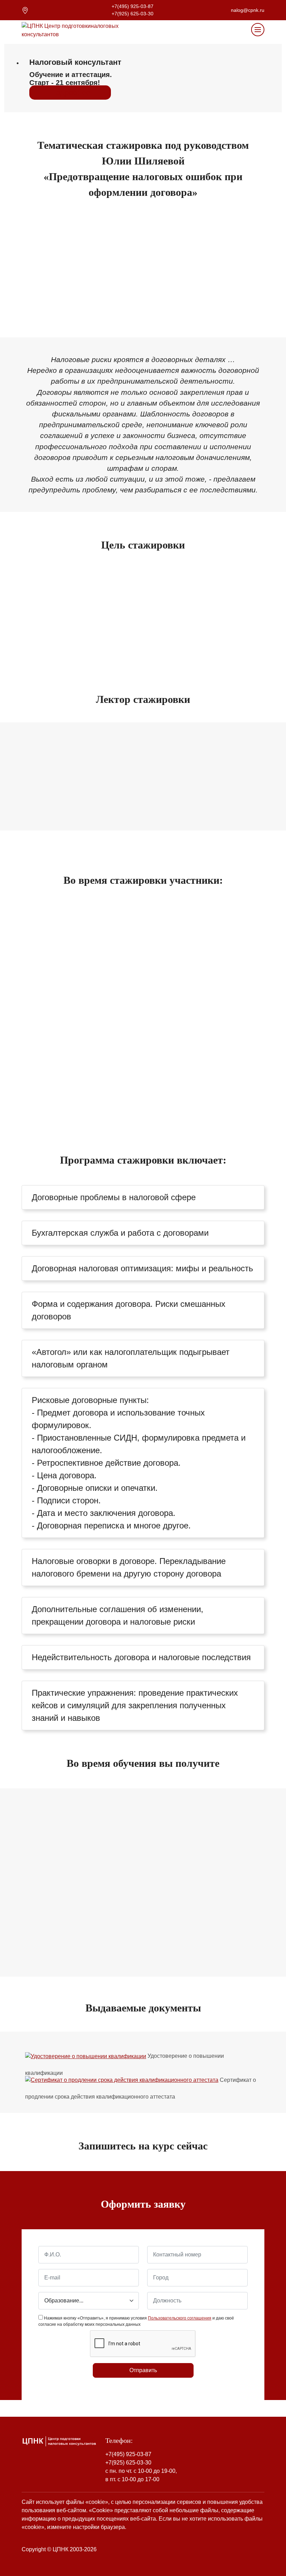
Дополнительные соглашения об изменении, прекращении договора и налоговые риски (118, 1615)
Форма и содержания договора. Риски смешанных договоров (129, 1310)
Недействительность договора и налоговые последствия (141, 1657)
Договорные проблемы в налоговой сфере (114, 1197)
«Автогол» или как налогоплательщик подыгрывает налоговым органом (131, 1358)
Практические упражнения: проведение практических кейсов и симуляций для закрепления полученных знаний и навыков (135, 1705)
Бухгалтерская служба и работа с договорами (120, 1233)
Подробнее (70, 93)
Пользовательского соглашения (180, 2318)
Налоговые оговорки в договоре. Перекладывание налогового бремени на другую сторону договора (129, 1567)
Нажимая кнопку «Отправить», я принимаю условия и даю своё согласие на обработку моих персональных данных (136, 2321)
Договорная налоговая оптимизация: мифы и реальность (142, 1268)
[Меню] (258, 30)
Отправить (143, 2370)
